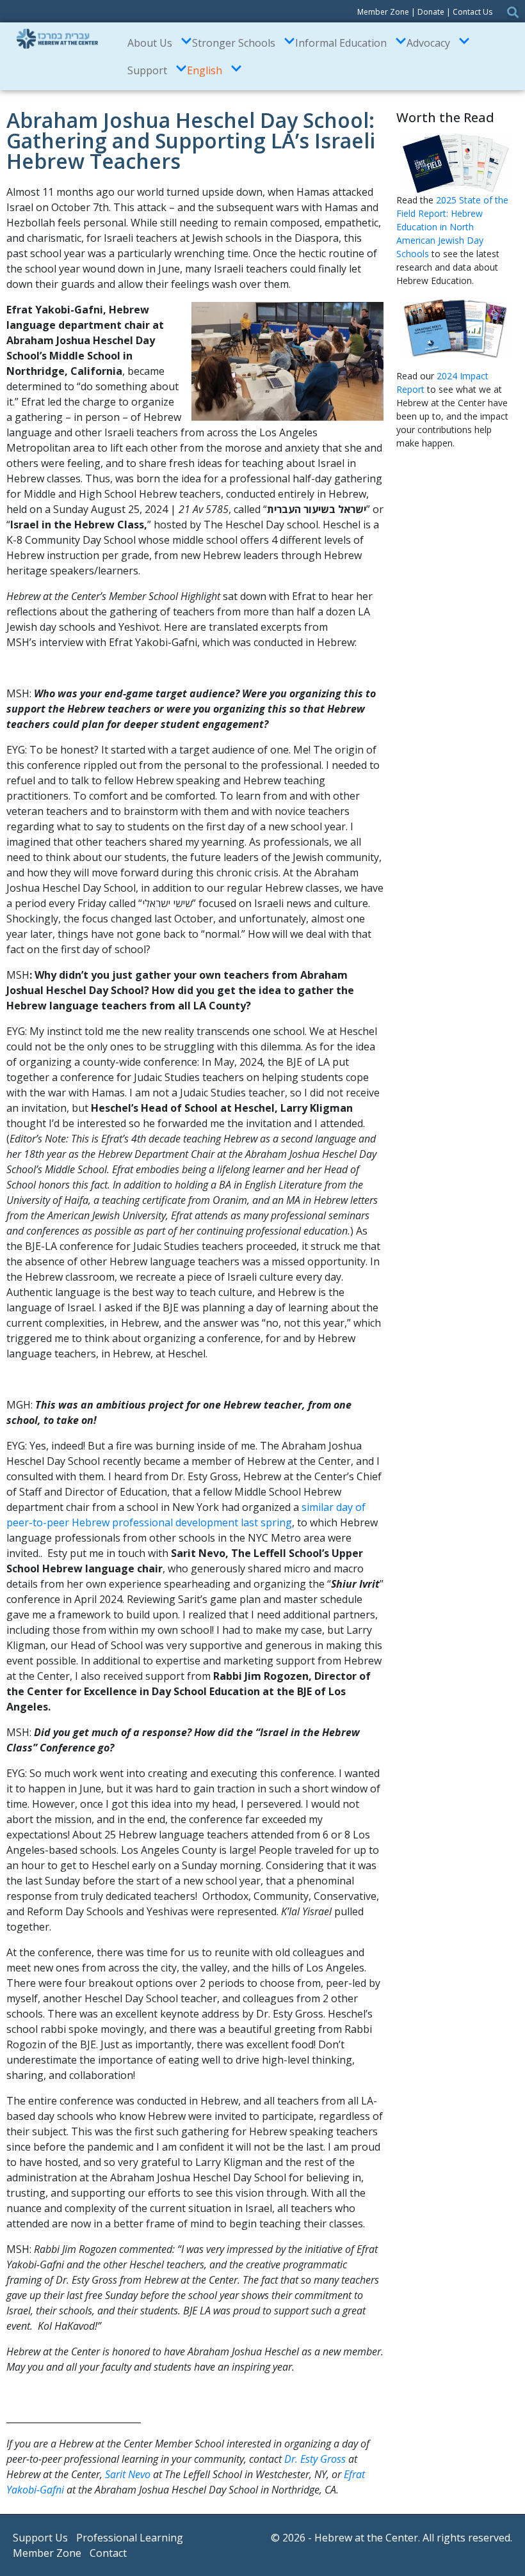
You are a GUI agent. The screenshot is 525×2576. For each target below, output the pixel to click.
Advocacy (428, 43)
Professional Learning (130, 2538)
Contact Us (472, 12)
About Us (150, 43)
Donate (431, 12)
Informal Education (341, 43)
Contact (108, 2553)
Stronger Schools (234, 43)
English (205, 70)
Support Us (40, 2538)
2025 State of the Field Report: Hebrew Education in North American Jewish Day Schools (452, 227)
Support (147, 70)
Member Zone (383, 12)
